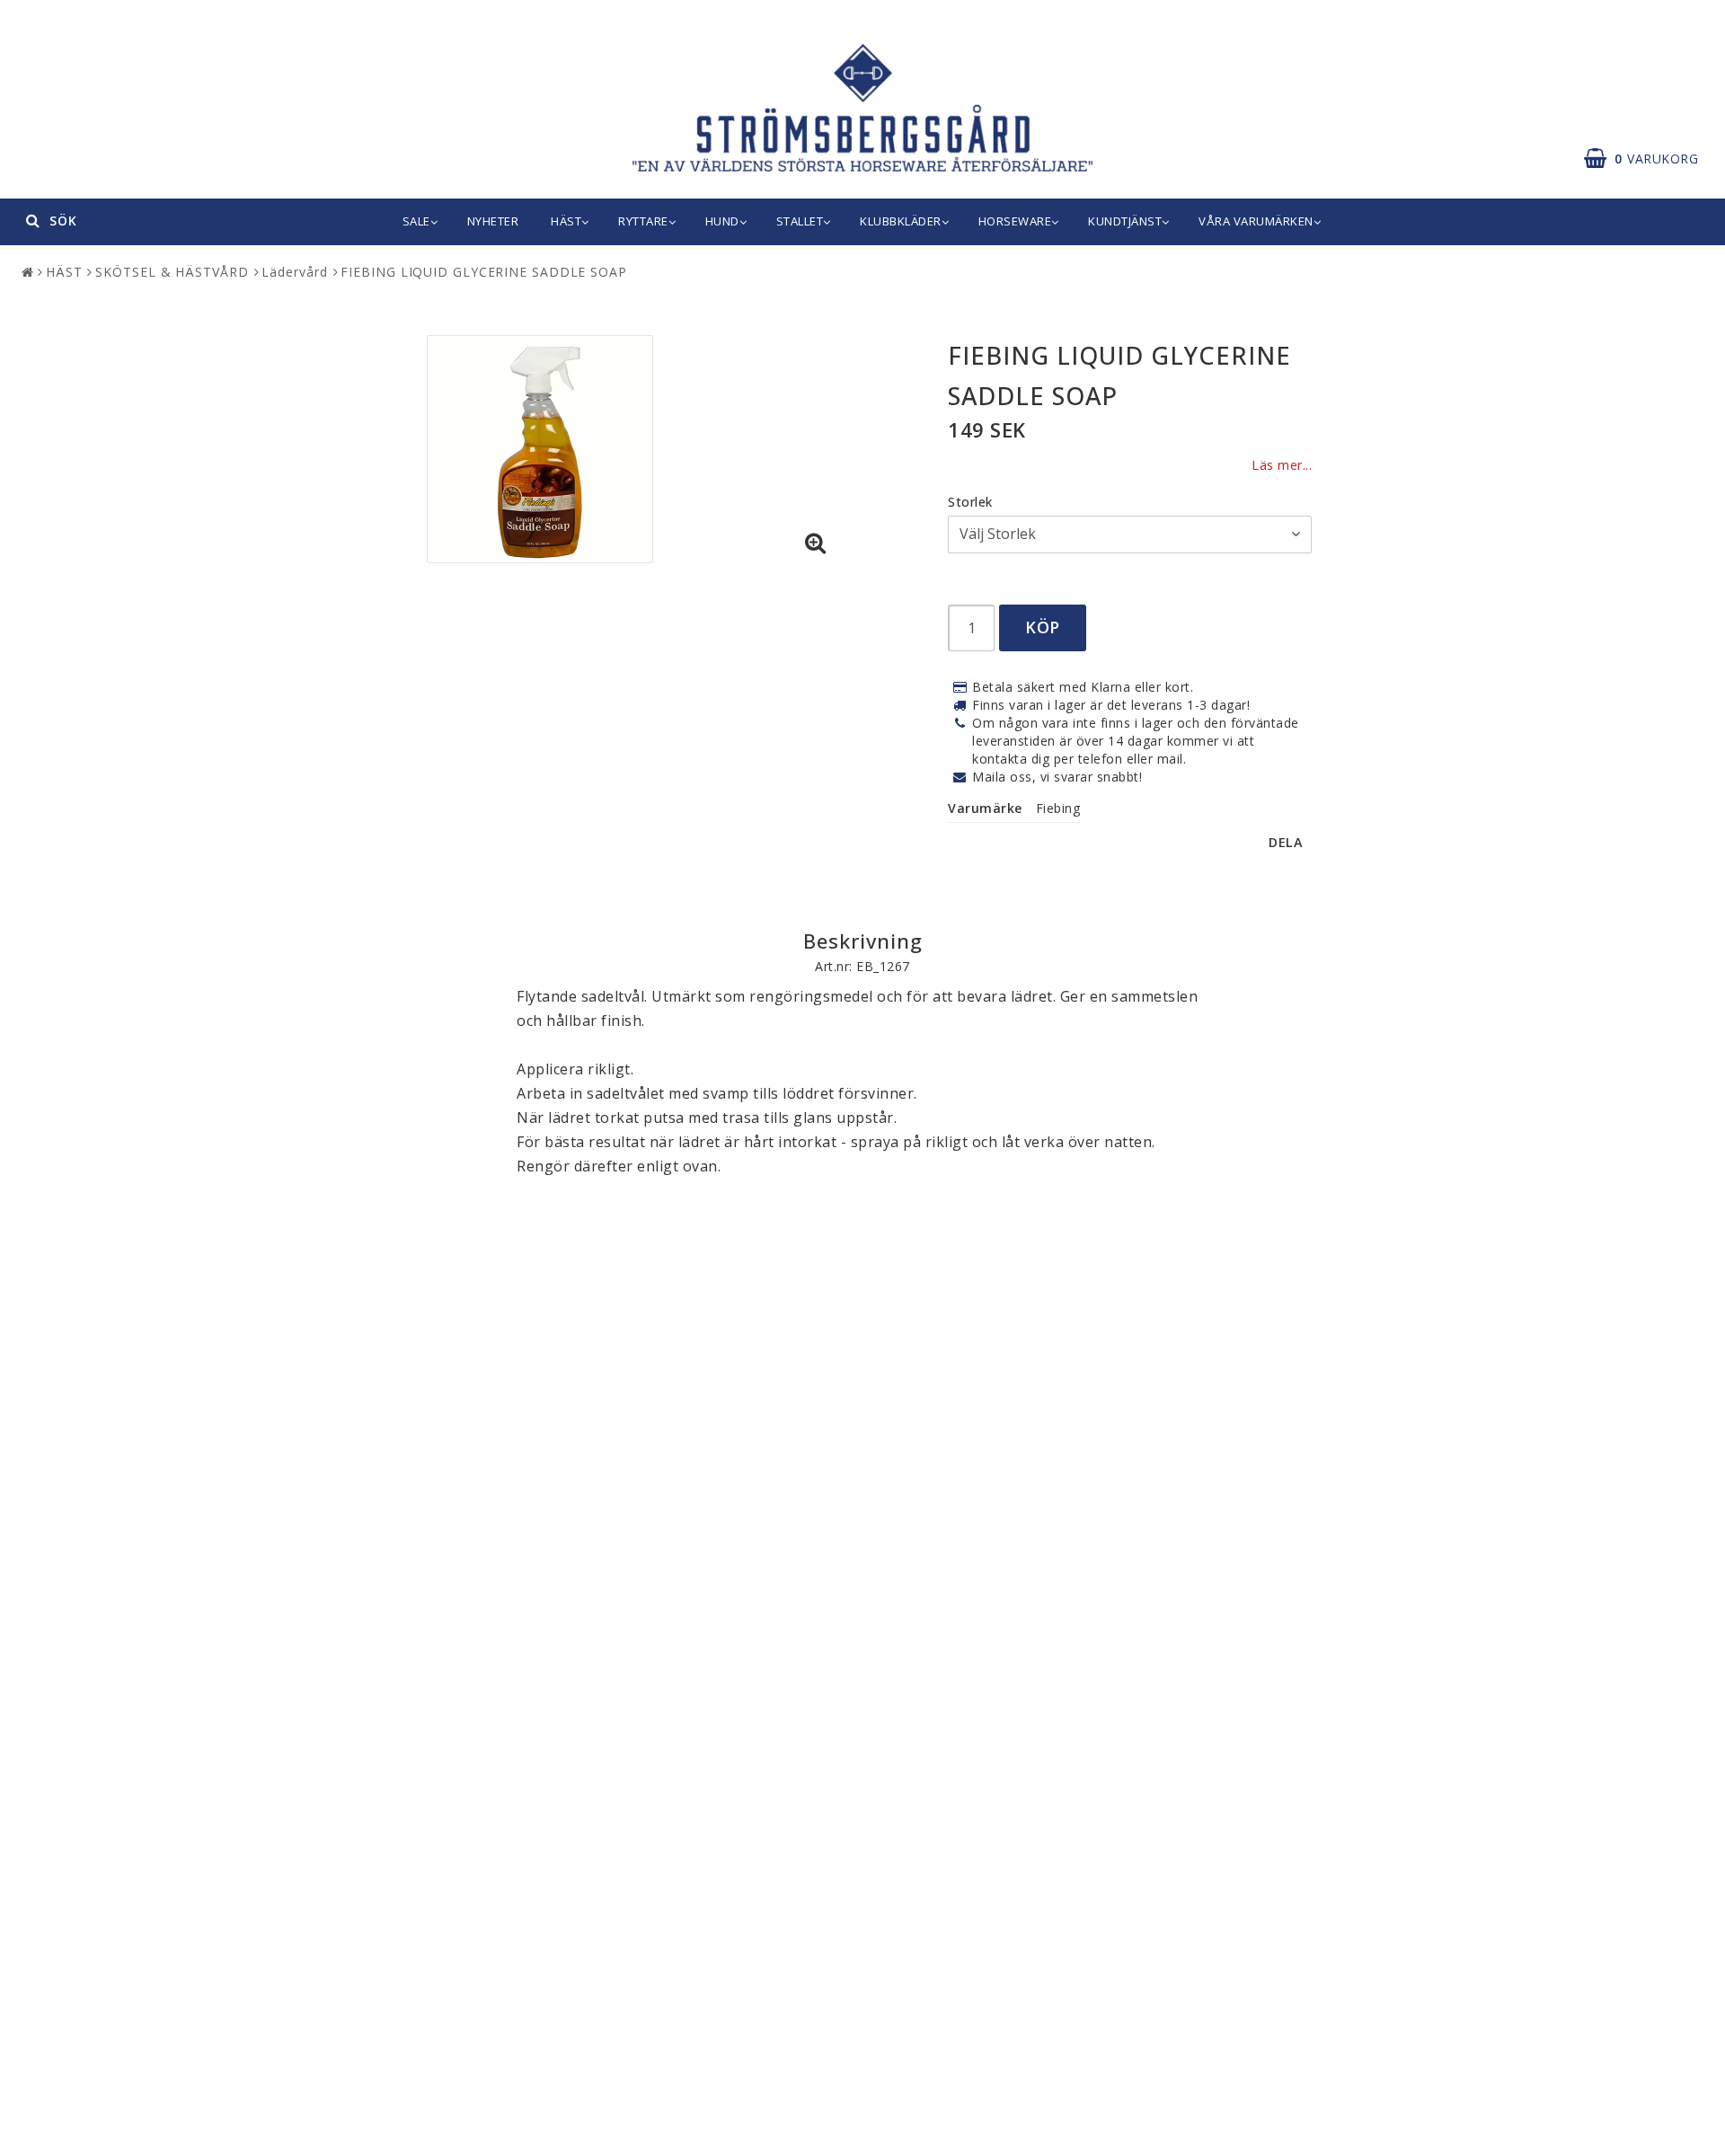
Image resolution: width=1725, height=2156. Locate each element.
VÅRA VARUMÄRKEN (1256, 221)
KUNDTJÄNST (1125, 221)
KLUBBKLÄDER (901, 221)
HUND (722, 221)
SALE (416, 221)
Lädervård (294, 272)
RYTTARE (643, 221)
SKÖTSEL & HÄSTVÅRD (172, 272)
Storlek (970, 502)
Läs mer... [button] (1282, 465)
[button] (1650, 159)
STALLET (800, 221)
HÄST (566, 221)
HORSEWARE (1015, 221)
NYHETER (493, 221)
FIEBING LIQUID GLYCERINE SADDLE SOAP (483, 272)
